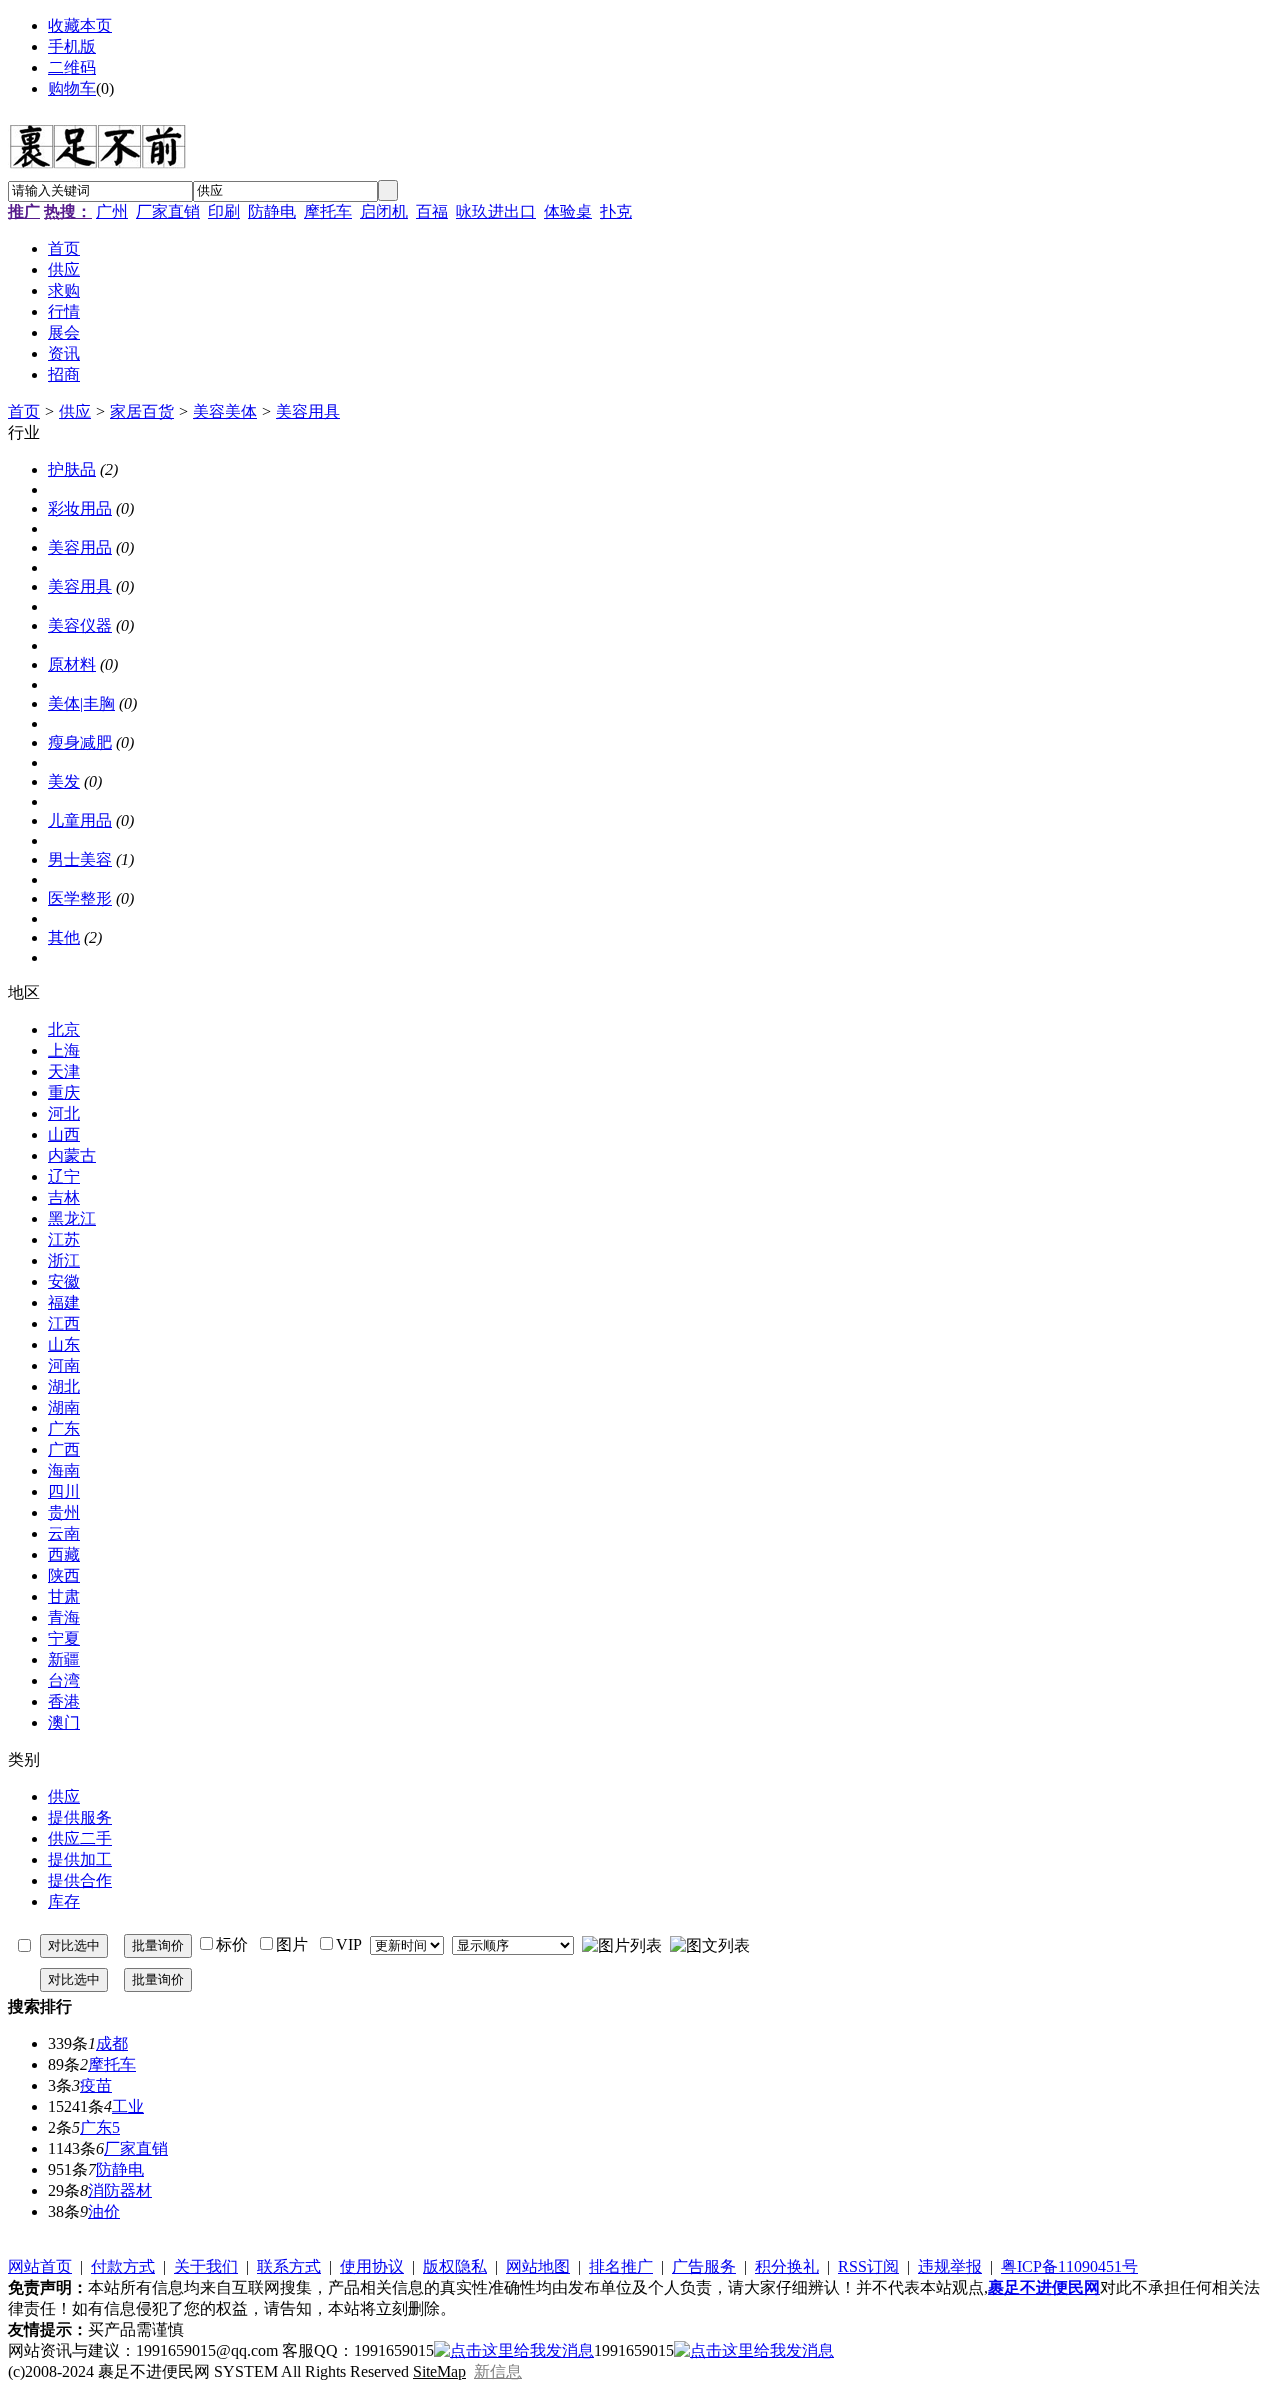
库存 (64, 1901)
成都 (112, 2043)
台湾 (64, 1680)
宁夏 (64, 1638)
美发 (64, 781)
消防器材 (120, 2190)
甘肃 (64, 1596)
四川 (64, 1491)
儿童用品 (80, 820)
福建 (64, 1302)
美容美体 (225, 411)
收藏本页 (80, 25)
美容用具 (308, 411)
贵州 (64, 1512)
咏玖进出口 (496, 211)
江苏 (64, 1239)
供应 (75, 411)
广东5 (100, 2127)
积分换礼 (787, 2266)
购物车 (72, 88)
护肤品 (72, 469)
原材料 (72, 664)
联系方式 (289, 2266)
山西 (64, 1134)
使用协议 (372, 2266)
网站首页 (40, 2266)
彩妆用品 (80, 508)
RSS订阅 (868, 2266)
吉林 (64, 1197)
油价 (104, 2211)
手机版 (72, 46)
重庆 (64, 1092)
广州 (112, 211)
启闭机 (384, 211)
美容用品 (80, 547)
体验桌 (568, 211)
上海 (64, 1050)
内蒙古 (72, 1155)
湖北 (64, 1386)
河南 (64, 1365)
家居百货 (142, 411)
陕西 (64, 1575)
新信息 (498, 2371)
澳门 (64, 1722)
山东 (64, 1344)
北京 (64, 1029)
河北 (64, 1113)
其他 (64, 937)
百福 (432, 211)
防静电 (272, 211)
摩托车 (328, 211)
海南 (64, 1470)
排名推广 (621, 2266)
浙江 (64, 1260)
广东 (64, 1428)
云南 (64, 1533)
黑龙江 (72, 1218)
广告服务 (704, 2266)
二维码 (72, 67)
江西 (64, 1323)
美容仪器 (80, 625)
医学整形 (80, 898)
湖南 (64, 1407)
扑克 (616, 211)
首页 (24, 411)
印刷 (224, 211)
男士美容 (80, 859)
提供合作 (80, 1880)
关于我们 (206, 2266)
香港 (64, 1701)
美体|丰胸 (81, 703)
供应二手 (80, 1838)
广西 (64, 1449)
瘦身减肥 (80, 742)
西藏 (64, 1554)
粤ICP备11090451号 (1069, 2266)
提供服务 (80, 1817)
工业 (128, 2106)
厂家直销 (168, 211)
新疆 (64, 1659)
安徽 (64, 1281)
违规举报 (950, 2266)
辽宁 (64, 1176)
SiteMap (439, 2371)
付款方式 (123, 2266)
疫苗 (96, 2085)
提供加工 (80, 1859)
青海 (64, 1617)
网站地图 (538, 2266)
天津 (64, 1071)
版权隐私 (455, 2266)
